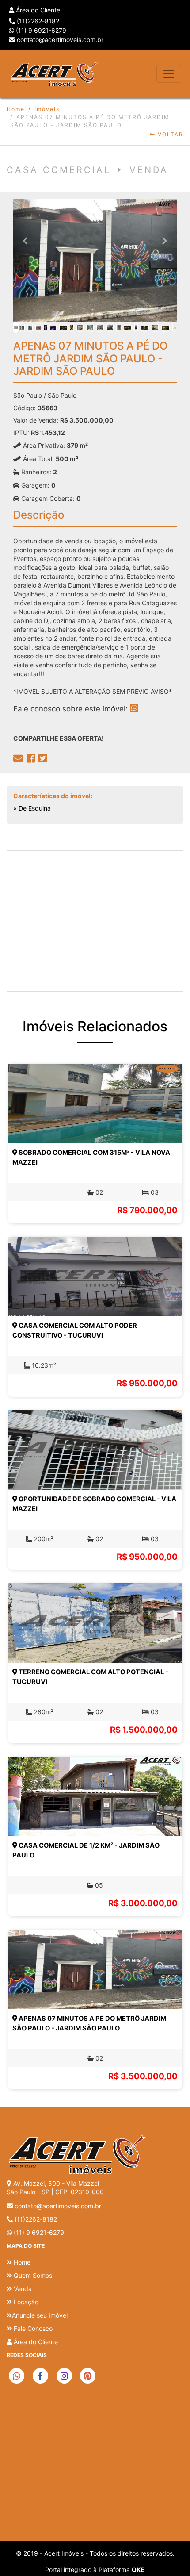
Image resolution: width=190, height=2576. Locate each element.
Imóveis (47, 109)
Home (16, 109)
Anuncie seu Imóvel (40, 2315)
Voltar (169, 134)
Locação (25, 2302)
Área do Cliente (37, 10)
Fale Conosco (32, 2328)
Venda (22, 2289)
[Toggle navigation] (169, 74)
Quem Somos (32, 2275)
